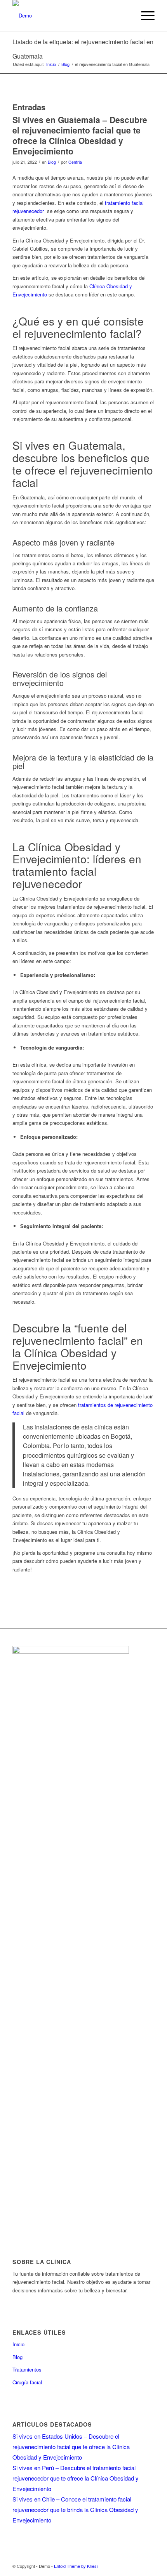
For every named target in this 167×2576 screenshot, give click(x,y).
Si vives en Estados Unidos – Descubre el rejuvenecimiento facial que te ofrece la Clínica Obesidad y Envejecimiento (71, 2447)
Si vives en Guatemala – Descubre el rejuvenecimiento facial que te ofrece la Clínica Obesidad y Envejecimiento (80, 135)
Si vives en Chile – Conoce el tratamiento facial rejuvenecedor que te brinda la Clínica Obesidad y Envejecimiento (75, 2509)
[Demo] (69, 16)
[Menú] (144, 16)
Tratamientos (27, 2369)
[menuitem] (144, 16)
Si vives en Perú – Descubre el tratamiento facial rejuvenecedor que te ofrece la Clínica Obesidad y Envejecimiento (76, 2478)
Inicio (18, 2344)
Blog (52, 162)
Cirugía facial (27, 2382)
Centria (75, 162)
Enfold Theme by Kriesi (76, 2566)
